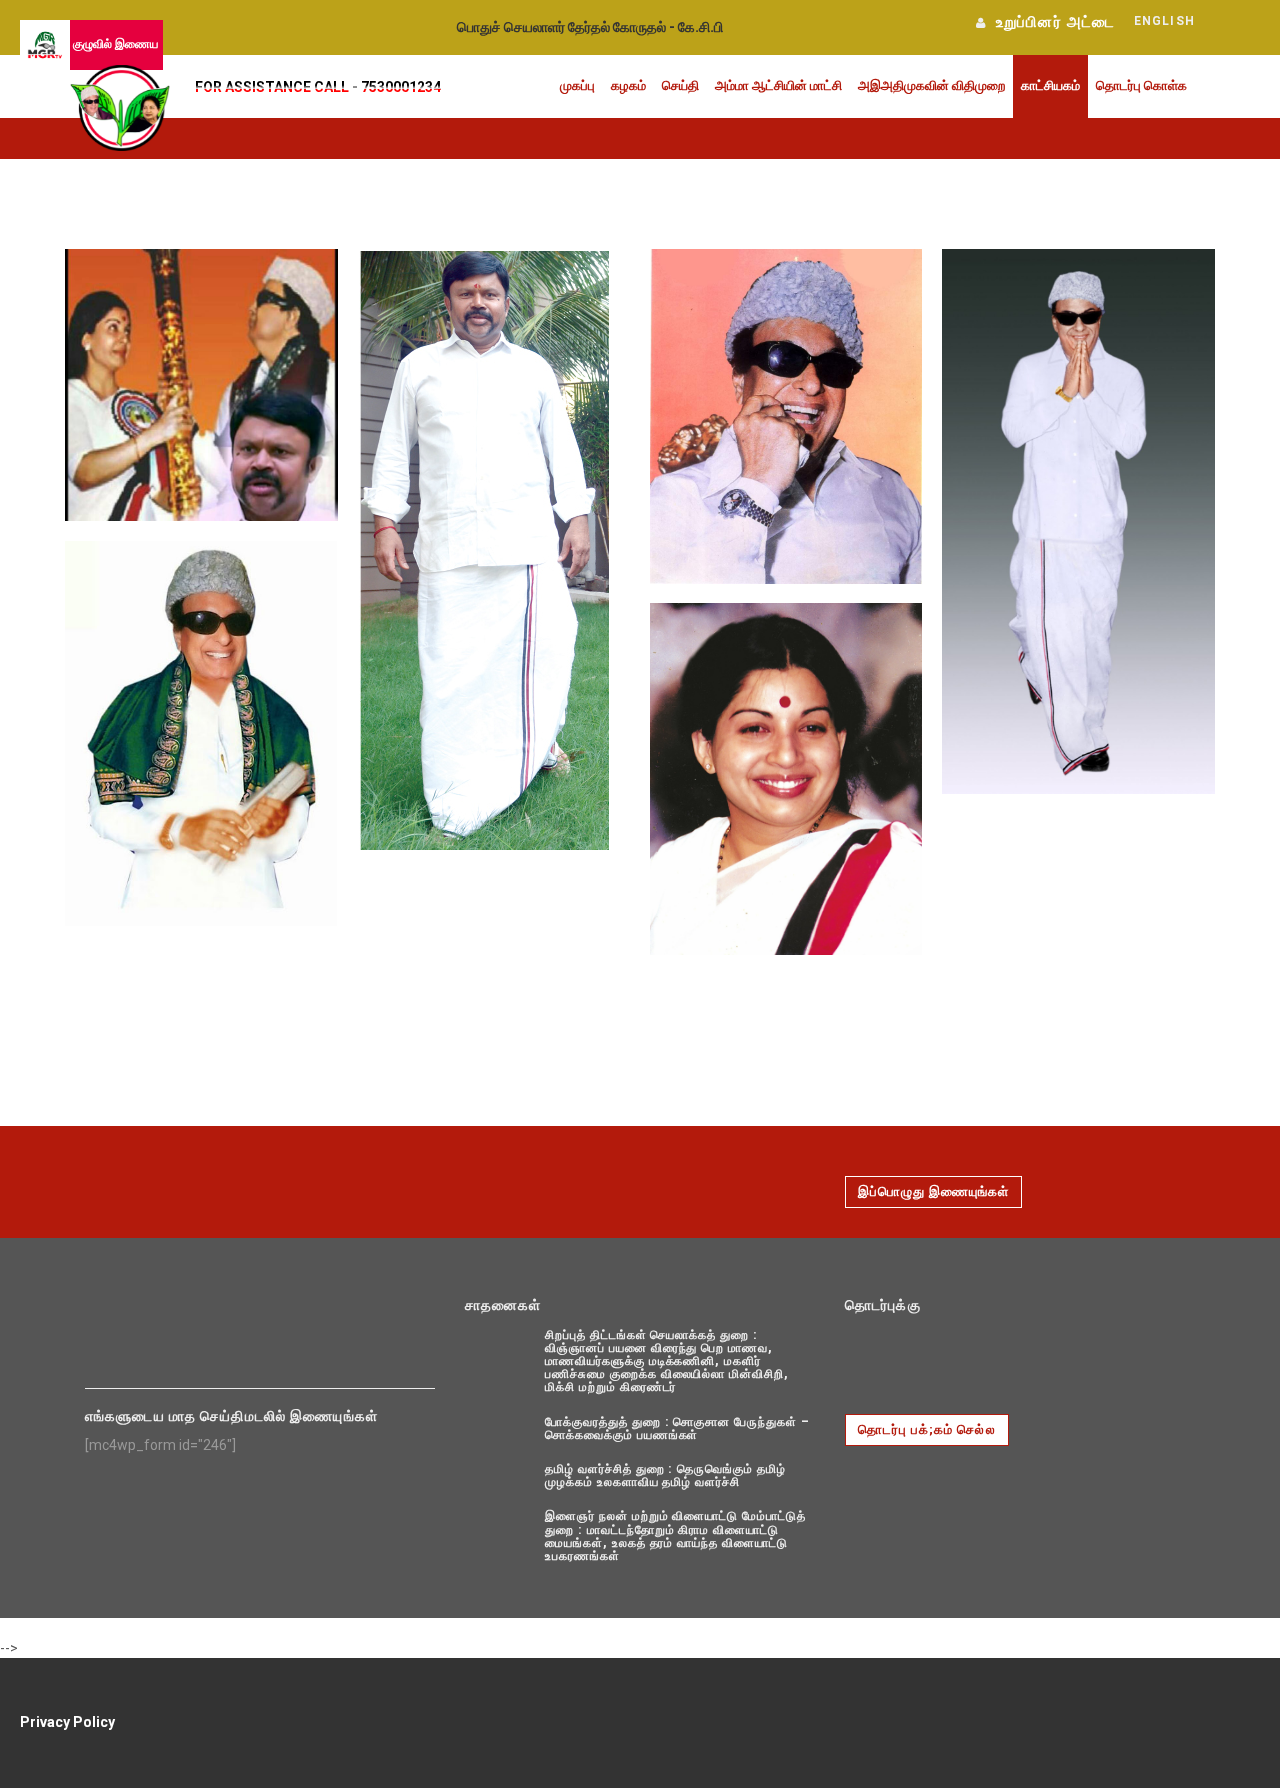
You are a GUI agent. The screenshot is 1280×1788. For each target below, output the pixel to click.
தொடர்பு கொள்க (1141, 85)
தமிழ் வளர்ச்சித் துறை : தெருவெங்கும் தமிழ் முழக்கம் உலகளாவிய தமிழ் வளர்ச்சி (665, 1475)
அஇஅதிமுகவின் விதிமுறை (931, 85)
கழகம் (628, 85)
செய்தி (680, 85)
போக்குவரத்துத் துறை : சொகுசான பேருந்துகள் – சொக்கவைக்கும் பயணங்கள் (677, 1428)
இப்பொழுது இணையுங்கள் (933, 1191)
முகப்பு (577, 85)
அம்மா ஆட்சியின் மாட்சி (778, 85)
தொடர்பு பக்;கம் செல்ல (927, 1429)
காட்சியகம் (1050, 85)
